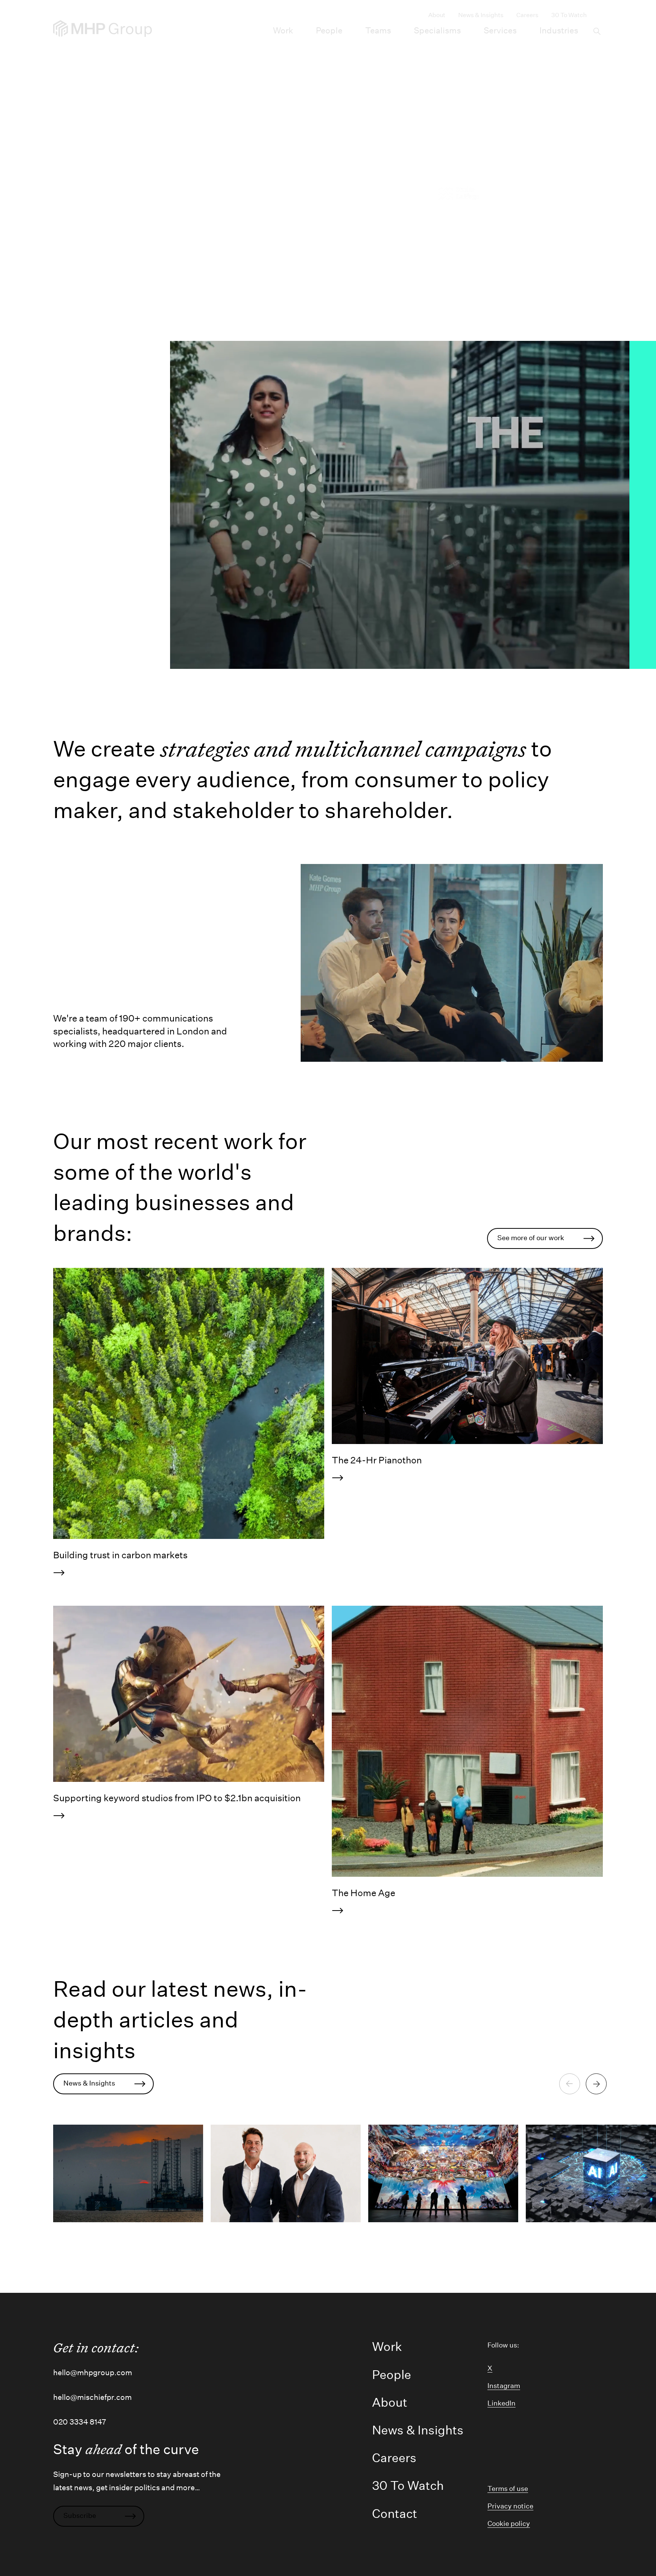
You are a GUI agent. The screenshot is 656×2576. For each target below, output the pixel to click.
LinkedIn (501, 2403)
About (437, 15)
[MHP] (102, 28)
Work (283, 30)
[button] (596, 31)
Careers (527, 15)
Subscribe (80, 2516)
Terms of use (508, 2489)
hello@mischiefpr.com (92, 2397)
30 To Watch (569, 15)
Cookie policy (509, 2524)
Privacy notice (510, 2506)
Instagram (504, 2386)
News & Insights (481, 15)
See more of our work (531, 1238)
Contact (395, 2514)
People (329, 30)
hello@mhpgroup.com (93, 2373)
